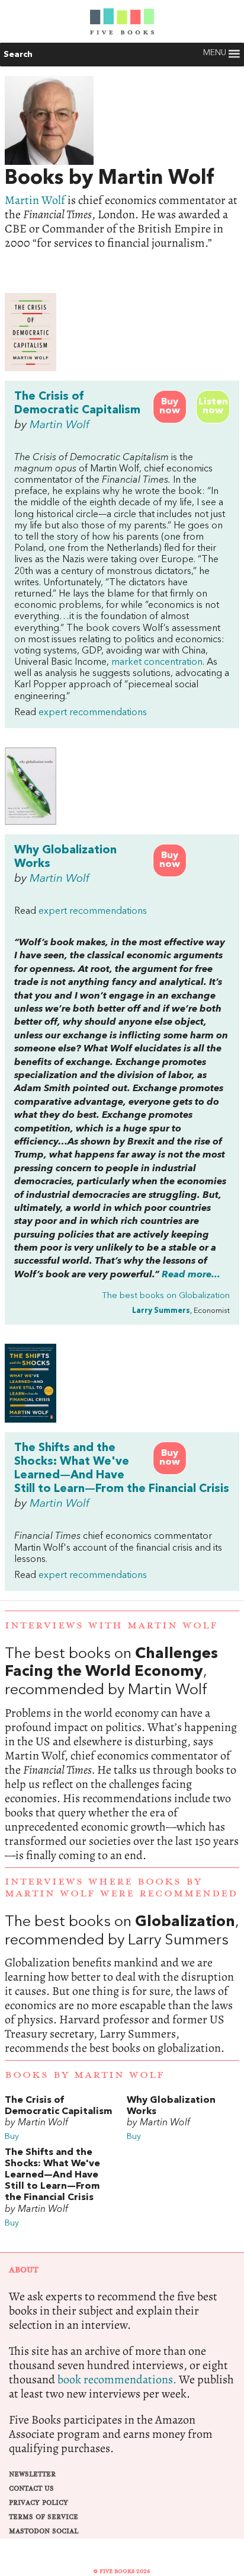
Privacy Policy (38, 2503)
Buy (12, 2137)
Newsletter (32, 2474)
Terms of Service (44, 2517)
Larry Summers (161, 1311)
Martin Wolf (35, 200)
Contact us (31, 2489)
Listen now (213, 407)
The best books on (166, 1296)
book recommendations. (117, 2379)
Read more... (191, 1275)
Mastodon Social (44, 2531)
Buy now (170, 407)
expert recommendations (93, 713)
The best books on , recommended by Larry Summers (122, 1985)
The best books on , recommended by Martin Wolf (122, 1754)
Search (18, 55)
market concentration (157, 662)
